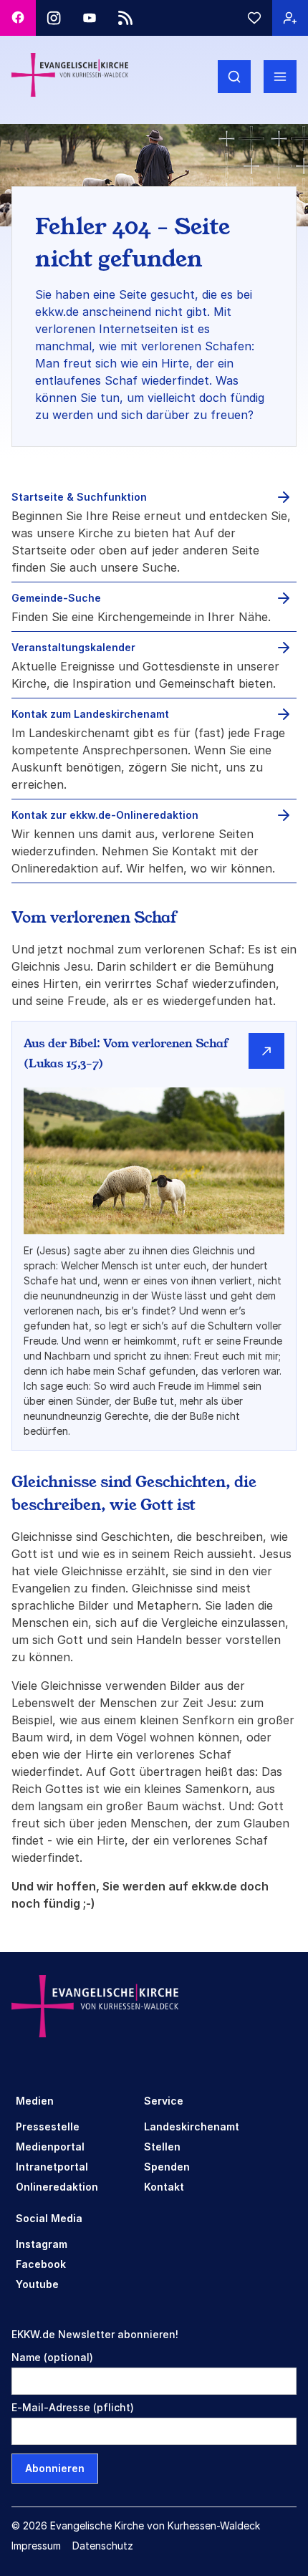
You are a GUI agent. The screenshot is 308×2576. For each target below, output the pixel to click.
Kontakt (164, 2187)
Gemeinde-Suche (56, 598)
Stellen (162, 2147)
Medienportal (50, 2147)
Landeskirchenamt (192, 2126)
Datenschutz (103, 2546)
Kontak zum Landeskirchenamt (90, 714)
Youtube (37, 2284)
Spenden (167, 2167)
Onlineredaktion (57, 2187)
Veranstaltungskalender (73, 647)
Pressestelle (48, 2126)
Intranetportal (52, 2167)
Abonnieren (55, 2468)
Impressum (36, 2546)
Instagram (42, 2244)
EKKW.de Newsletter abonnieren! (95, 2334)
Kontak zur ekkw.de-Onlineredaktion (105, 815)
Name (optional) (52, 2357)
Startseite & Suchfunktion (79, 497)
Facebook (41, 2264)
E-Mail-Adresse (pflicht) (73, 2407)
